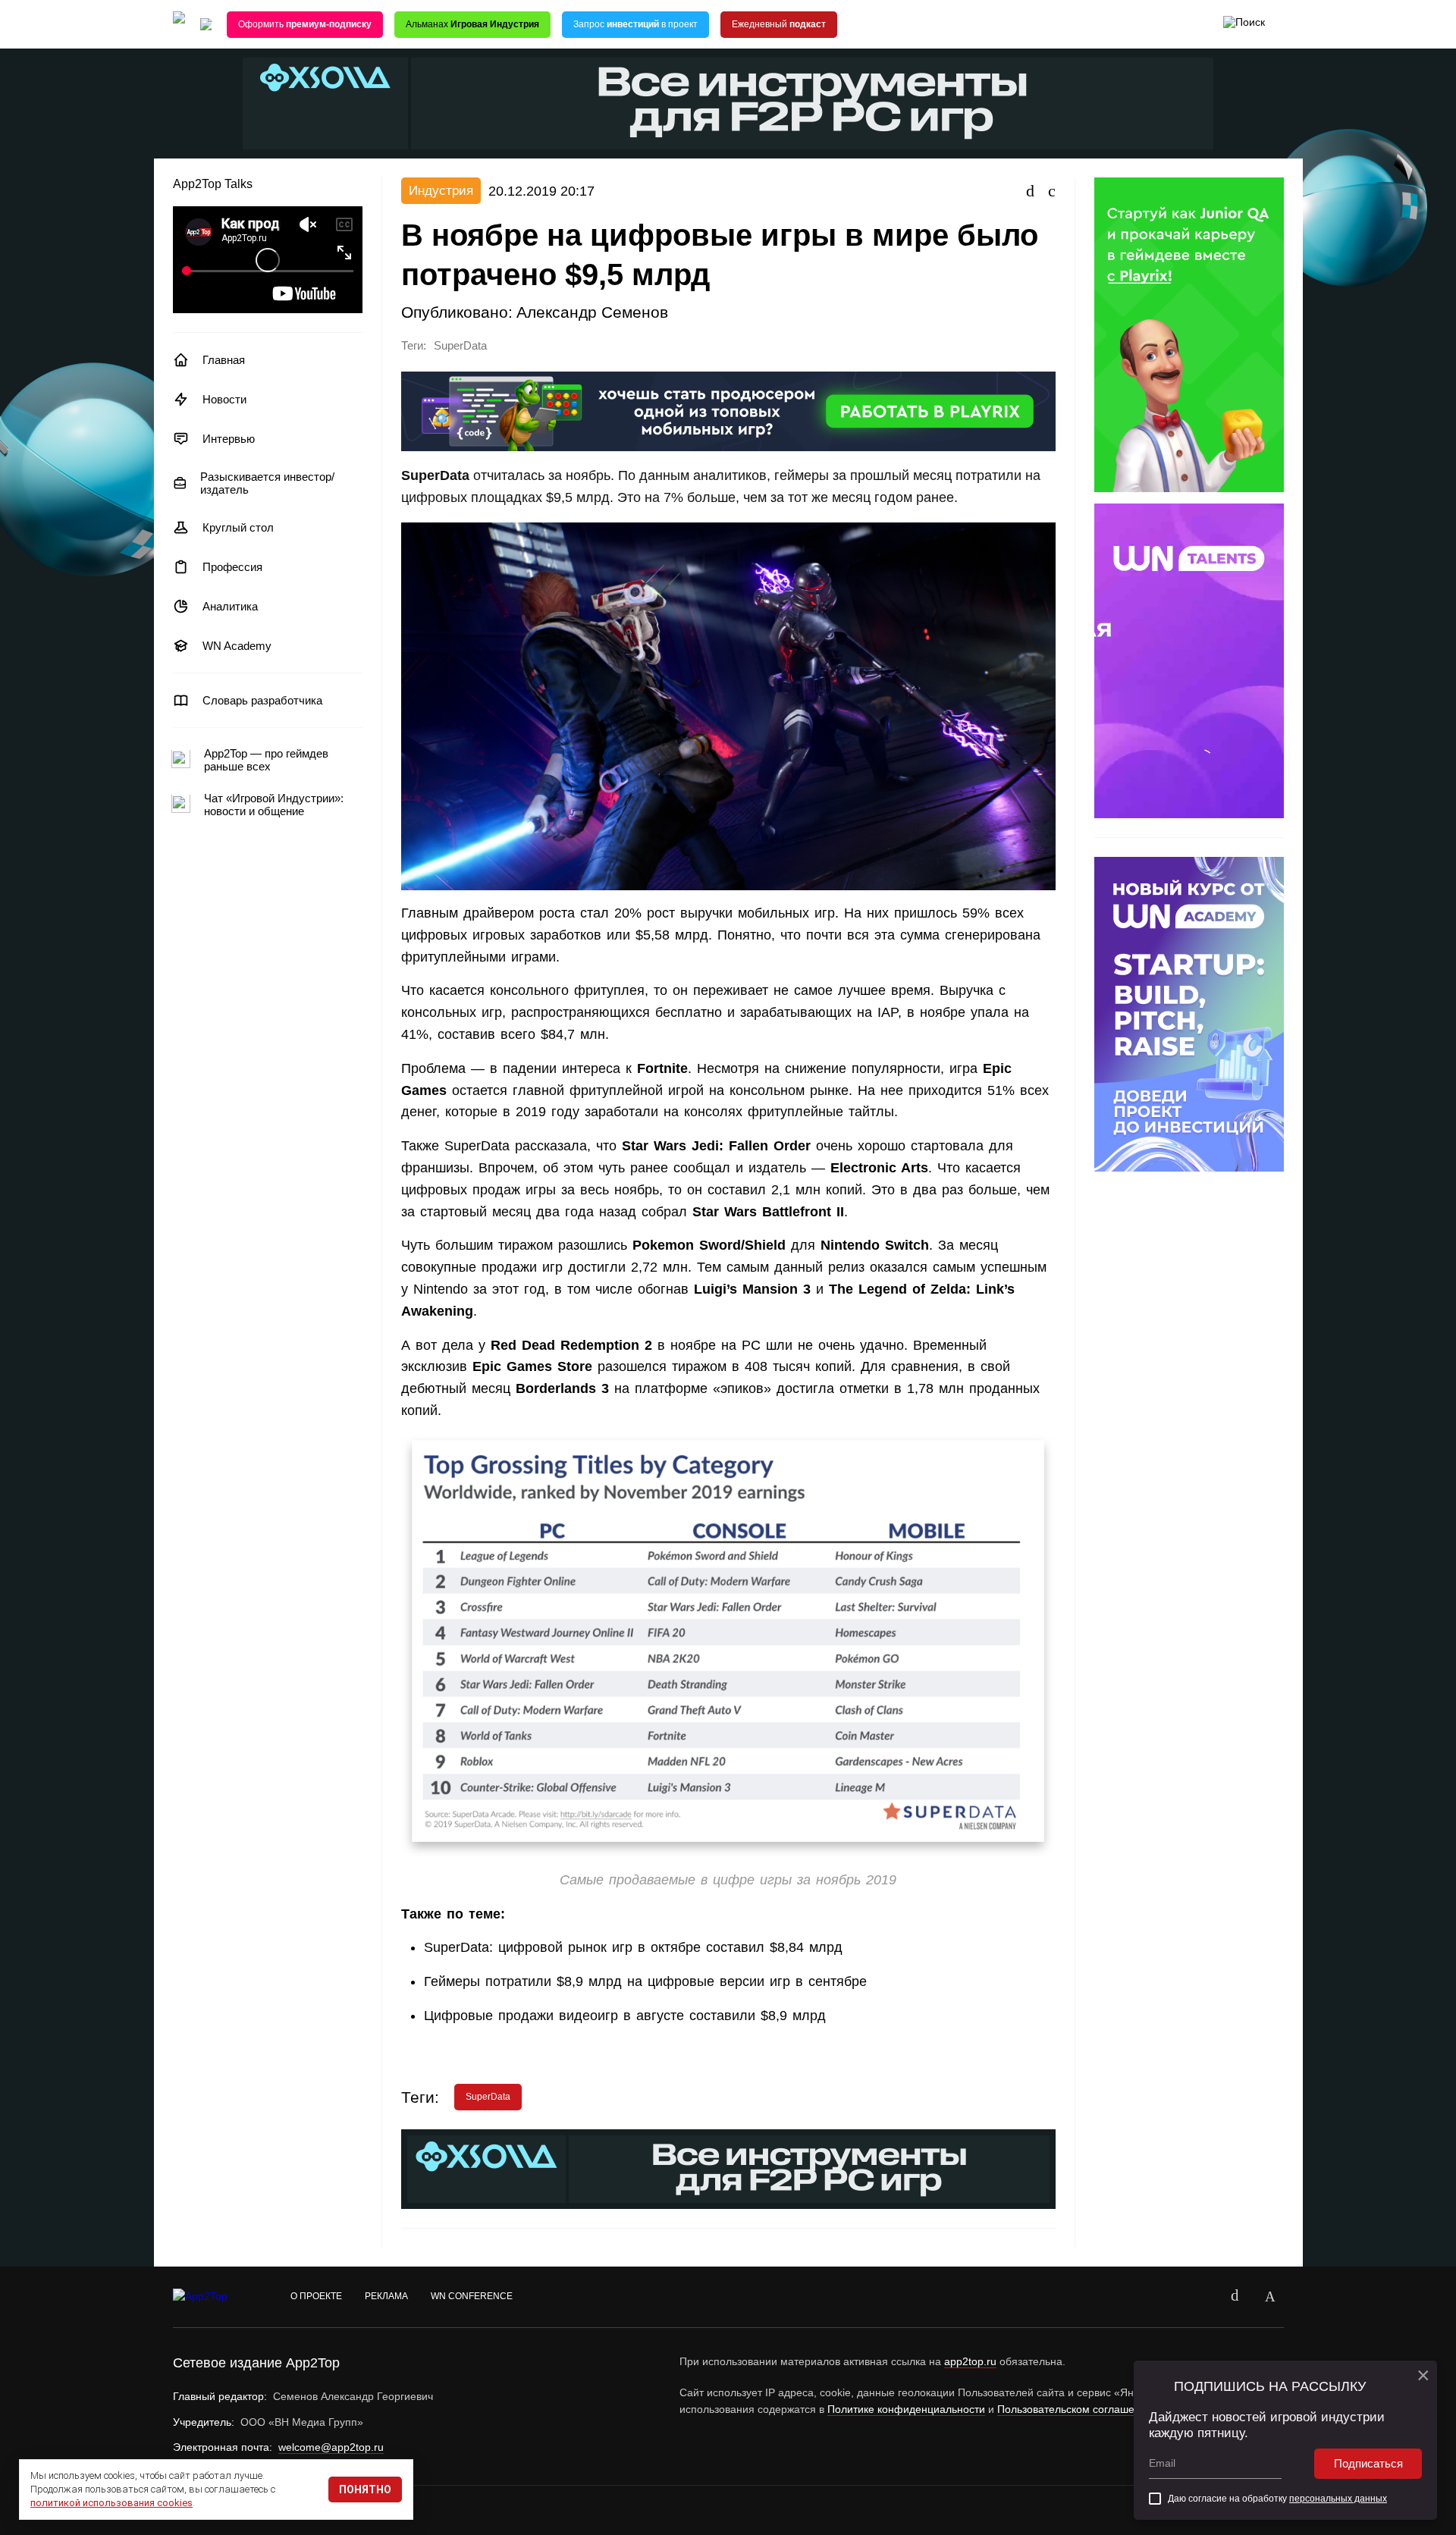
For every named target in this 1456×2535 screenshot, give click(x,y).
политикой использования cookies (111, 2503)
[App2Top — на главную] (215, 2297)
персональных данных (1338, 2499)
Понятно (365, 2490)
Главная (224, 360)
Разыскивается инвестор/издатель (267, 483)
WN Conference (472, 2296)
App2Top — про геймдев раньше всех (266, 760)
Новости (224, 399)
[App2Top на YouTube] (1200, 2297)
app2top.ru (970, 2361)
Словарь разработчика (262, 700)
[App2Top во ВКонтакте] (1235, 2297)
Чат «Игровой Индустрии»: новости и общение (274, 805)
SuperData (460, 346)
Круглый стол (238, 527)
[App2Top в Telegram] (1270, 2297)
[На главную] (179, 25)
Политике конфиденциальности (906, 2409)
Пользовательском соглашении (1075, 2409)
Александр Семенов (592, 312)
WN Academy (237, 646)
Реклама (386, 2296)
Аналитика (230, 606)
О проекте (316, 2296)
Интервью (229, 439)
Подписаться (1368, 2463)
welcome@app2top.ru (331, 2447)
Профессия (232, 567)
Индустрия (441, 191)
